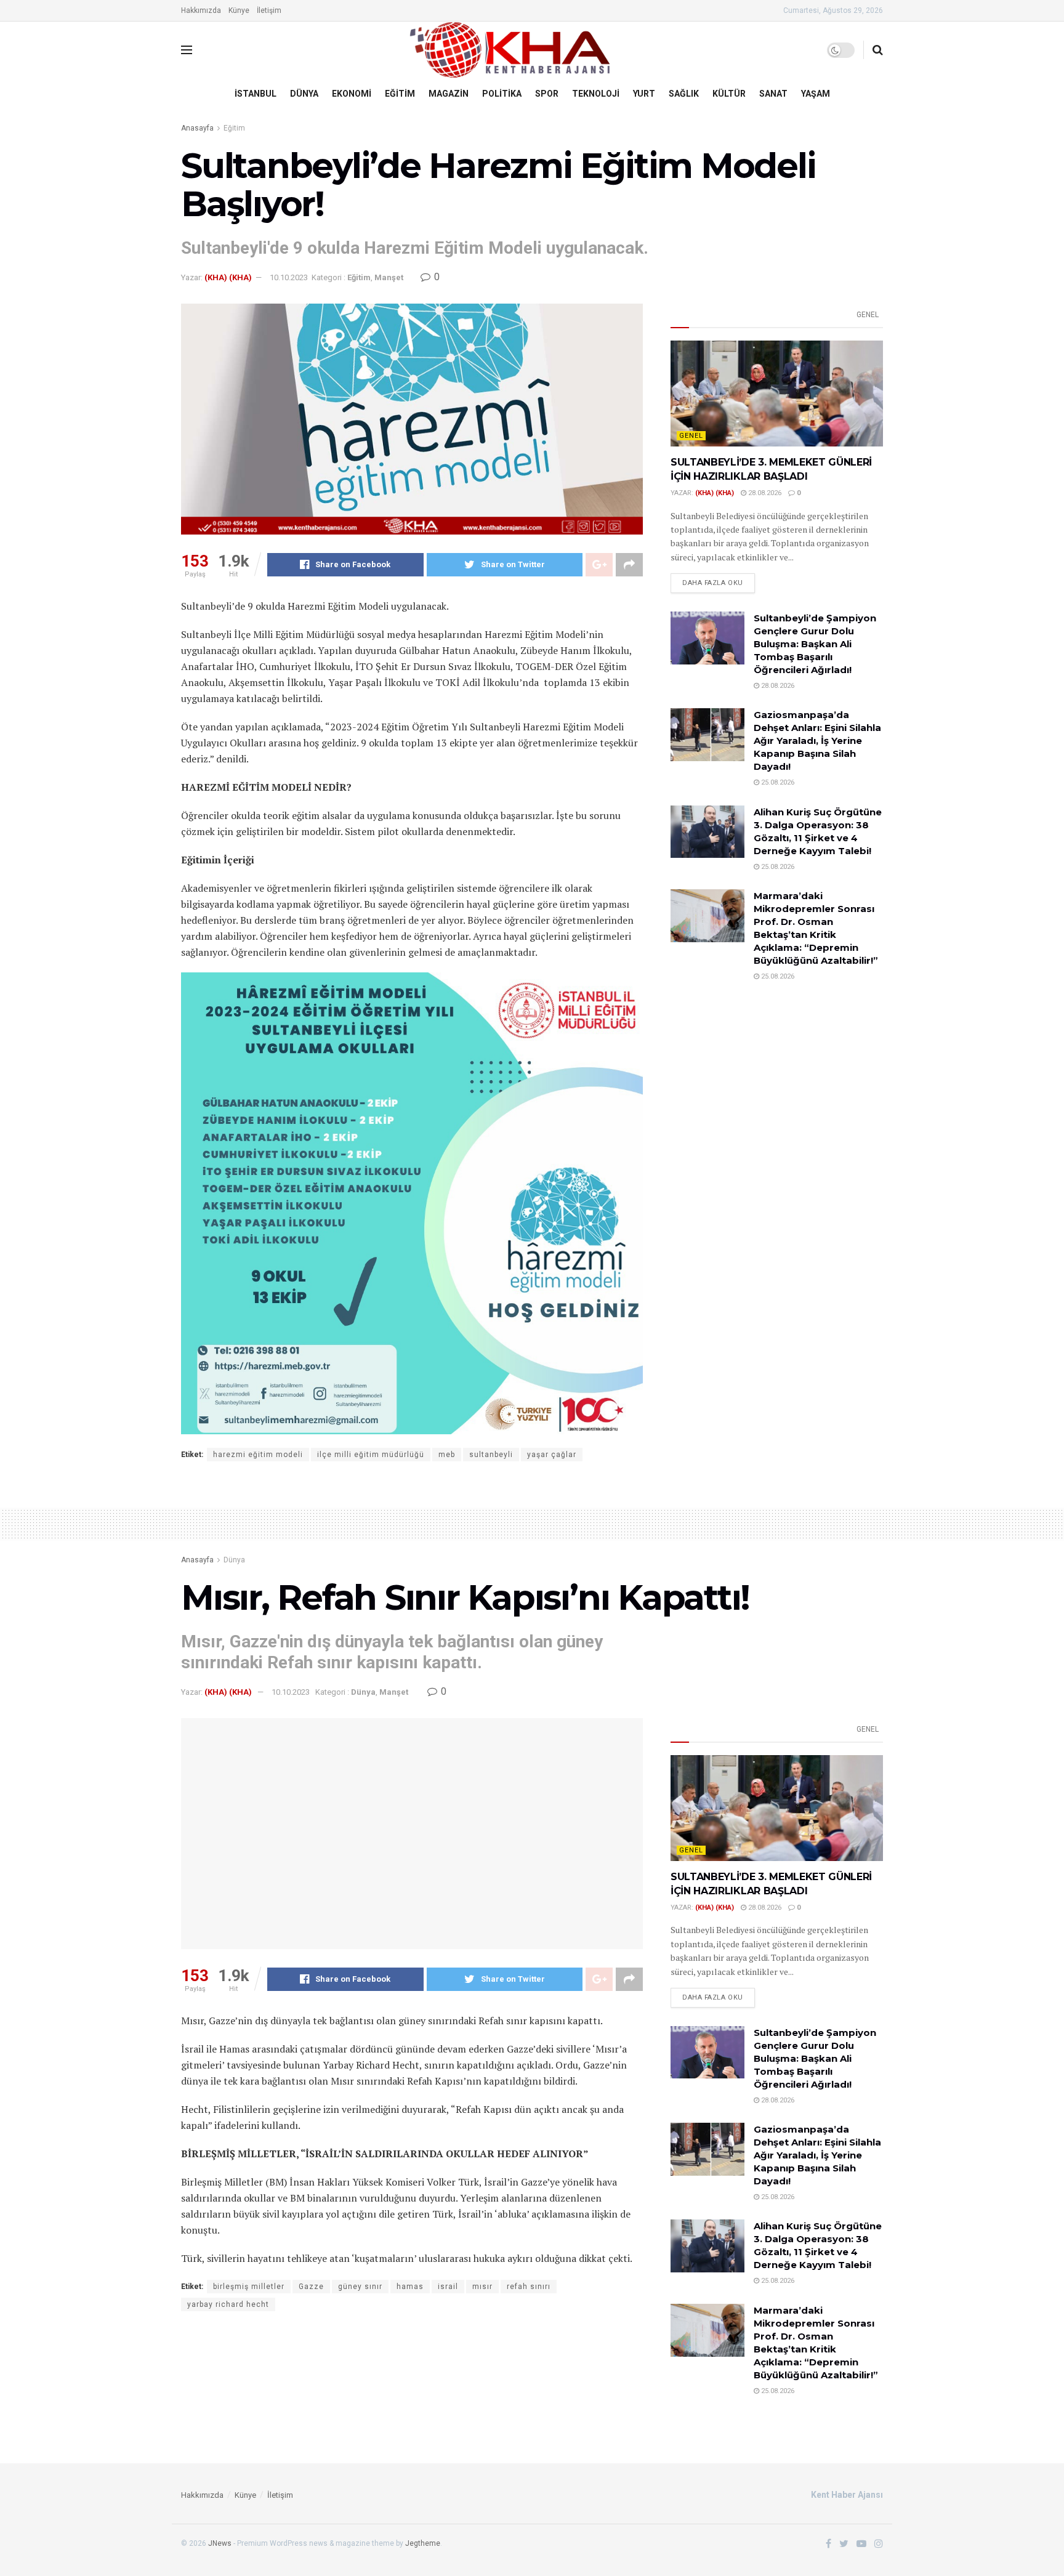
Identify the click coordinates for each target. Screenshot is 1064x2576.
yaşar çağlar (552, 1455)
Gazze (311, 2287)
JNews (220, 2543)
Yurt (644, 94)
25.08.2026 (777, 782)
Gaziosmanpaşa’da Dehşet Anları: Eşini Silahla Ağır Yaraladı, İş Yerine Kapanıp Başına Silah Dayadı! (817, 741)
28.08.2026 (764, 493)
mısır (482, 2287)
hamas (410, 2287)
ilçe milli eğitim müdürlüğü (371, 1455)
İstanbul (256, 94)
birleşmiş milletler (249, 2287)
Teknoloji (596, 94)
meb (447, 1455)
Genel (868, 315)
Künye (239, 10)
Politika (502, 94)
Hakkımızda (201, 10)
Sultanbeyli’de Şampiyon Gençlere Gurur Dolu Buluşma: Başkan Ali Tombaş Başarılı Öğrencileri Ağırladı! (815, 644)
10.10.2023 (289, 277)
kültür (729, 94)
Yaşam (816, 94)
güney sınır (360, 2287)
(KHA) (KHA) (228, 277)
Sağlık (684, 94)
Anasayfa (197, 128)
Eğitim (400, 94)
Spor (547, 94)
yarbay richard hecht (228, 2304)
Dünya (304, 94)
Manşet (389, 277)
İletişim (269, 10)
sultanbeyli (491, 1455)
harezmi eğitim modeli (258, 1455)
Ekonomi (352, 94)
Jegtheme (423, 2543)
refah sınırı (529, 2287)
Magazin (449, 94)
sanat (773, 94)
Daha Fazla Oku (713, 583)
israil (448, 2287)
